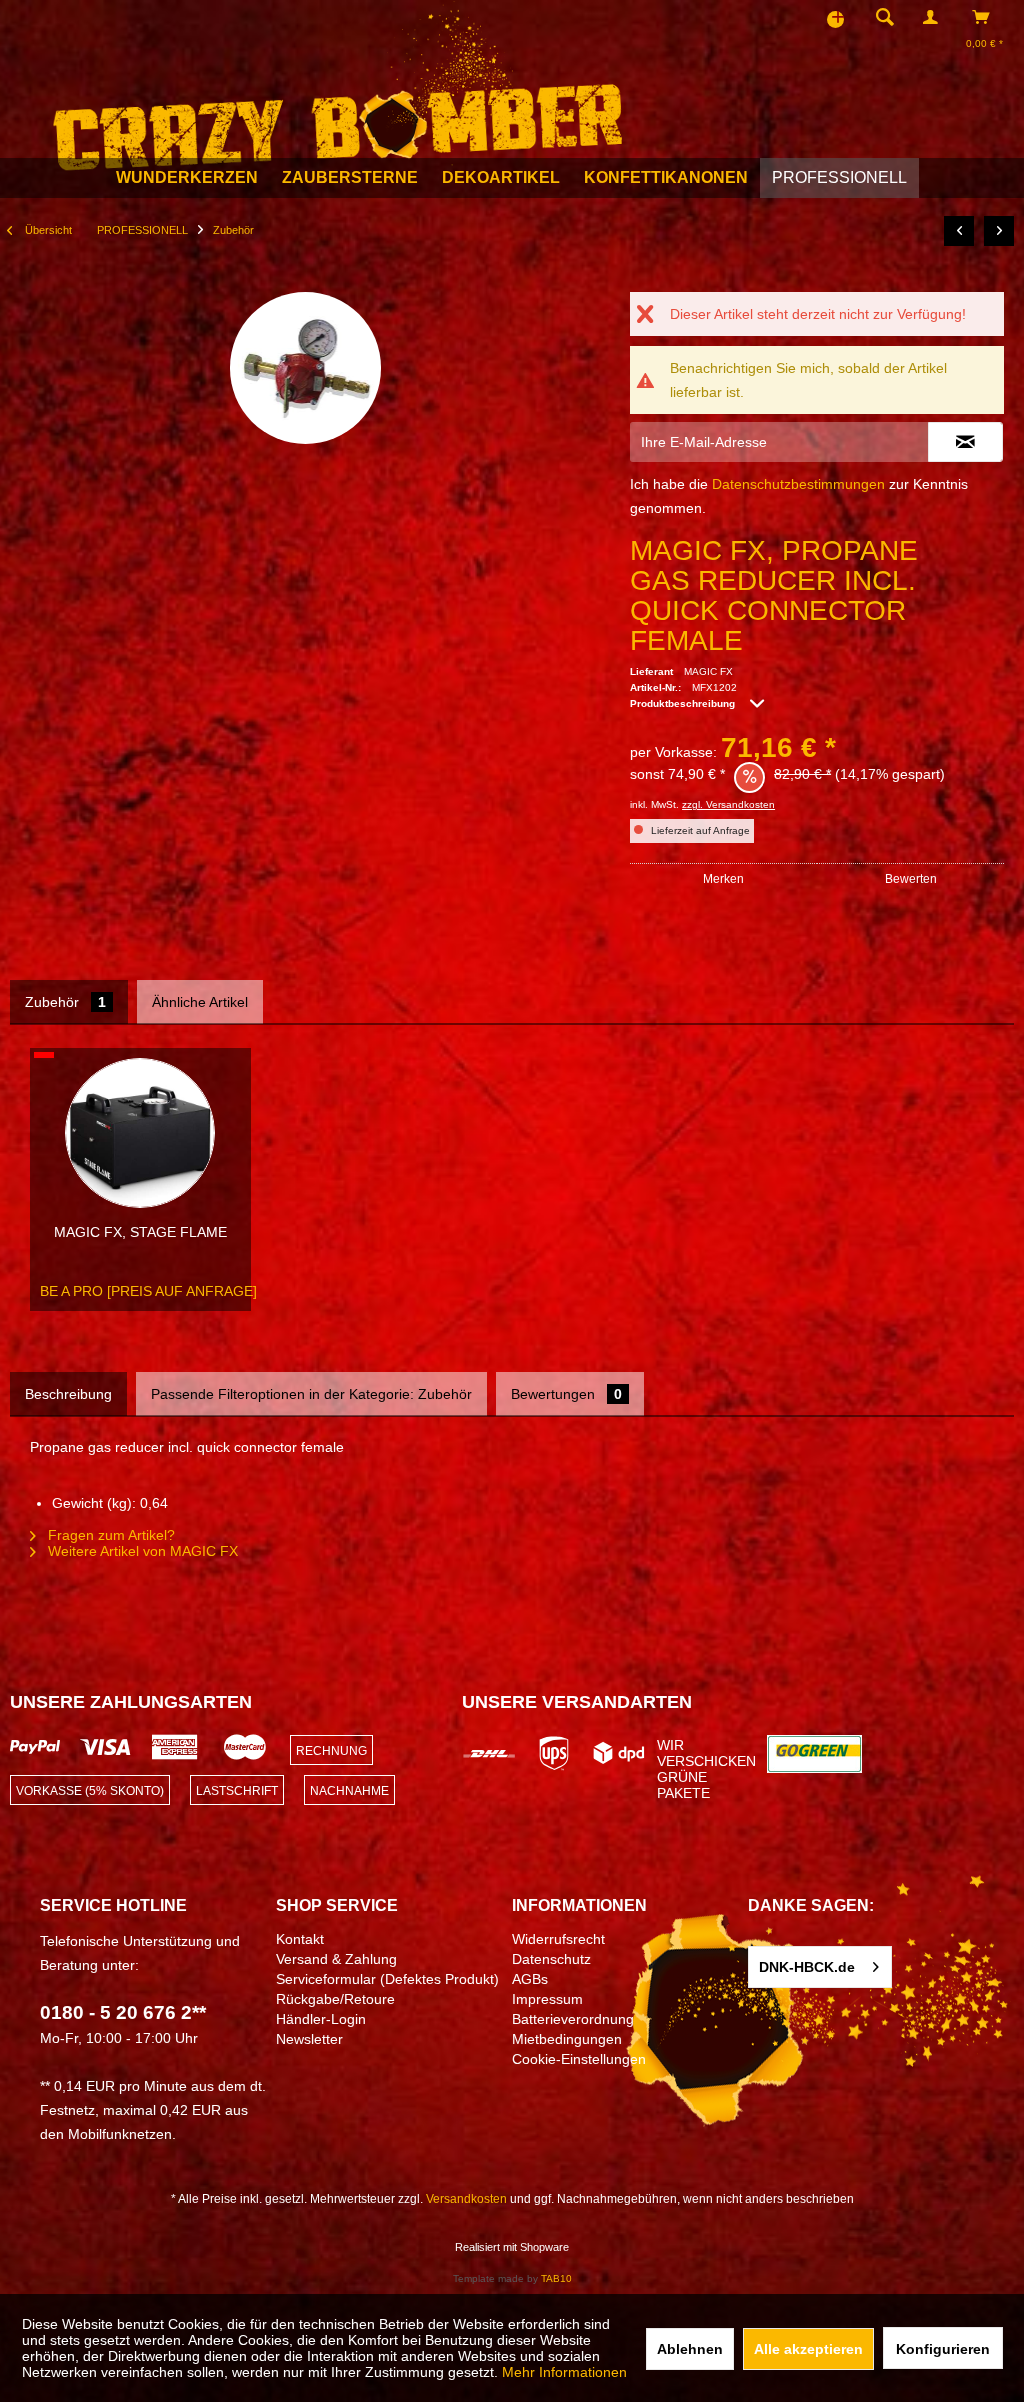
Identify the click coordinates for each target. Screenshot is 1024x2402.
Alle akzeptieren (808, 2349)
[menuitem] (879, 17)
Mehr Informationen (564, 2372)
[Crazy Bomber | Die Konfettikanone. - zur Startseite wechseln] (337, 86)
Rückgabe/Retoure (335, 1999)
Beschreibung (68, 1394)
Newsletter (309, 2039)
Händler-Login (321, 2019)
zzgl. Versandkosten (728, 804)
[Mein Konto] (935, 17)
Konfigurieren (943, 2349)
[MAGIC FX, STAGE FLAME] (140, 1133)
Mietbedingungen (567, 2039)
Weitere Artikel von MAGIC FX (141, 1551)
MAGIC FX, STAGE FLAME (140, 1232)
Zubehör (65, 1002)
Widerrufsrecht (558, 1939)
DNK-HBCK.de (807, 1967)
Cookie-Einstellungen (579, 2059)
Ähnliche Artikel (200, 1002)
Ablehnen (690, 2349)
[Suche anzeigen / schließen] (885, 17)
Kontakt (300, 1939)
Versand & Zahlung (336, 1959)
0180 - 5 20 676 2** (123, 2012)
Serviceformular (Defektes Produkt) (387, 1979)
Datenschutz (551, 1959)
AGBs (530, 1979)
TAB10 (556, 2278)
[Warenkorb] (986, 17)
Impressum (547, 1999)
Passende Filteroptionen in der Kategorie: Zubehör (311, 1394)
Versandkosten (466, 2199)
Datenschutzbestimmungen (798, 484)
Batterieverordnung (573, 2019)
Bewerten (911, 879)
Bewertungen (566, 1394)
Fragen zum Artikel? (109, 1535)
